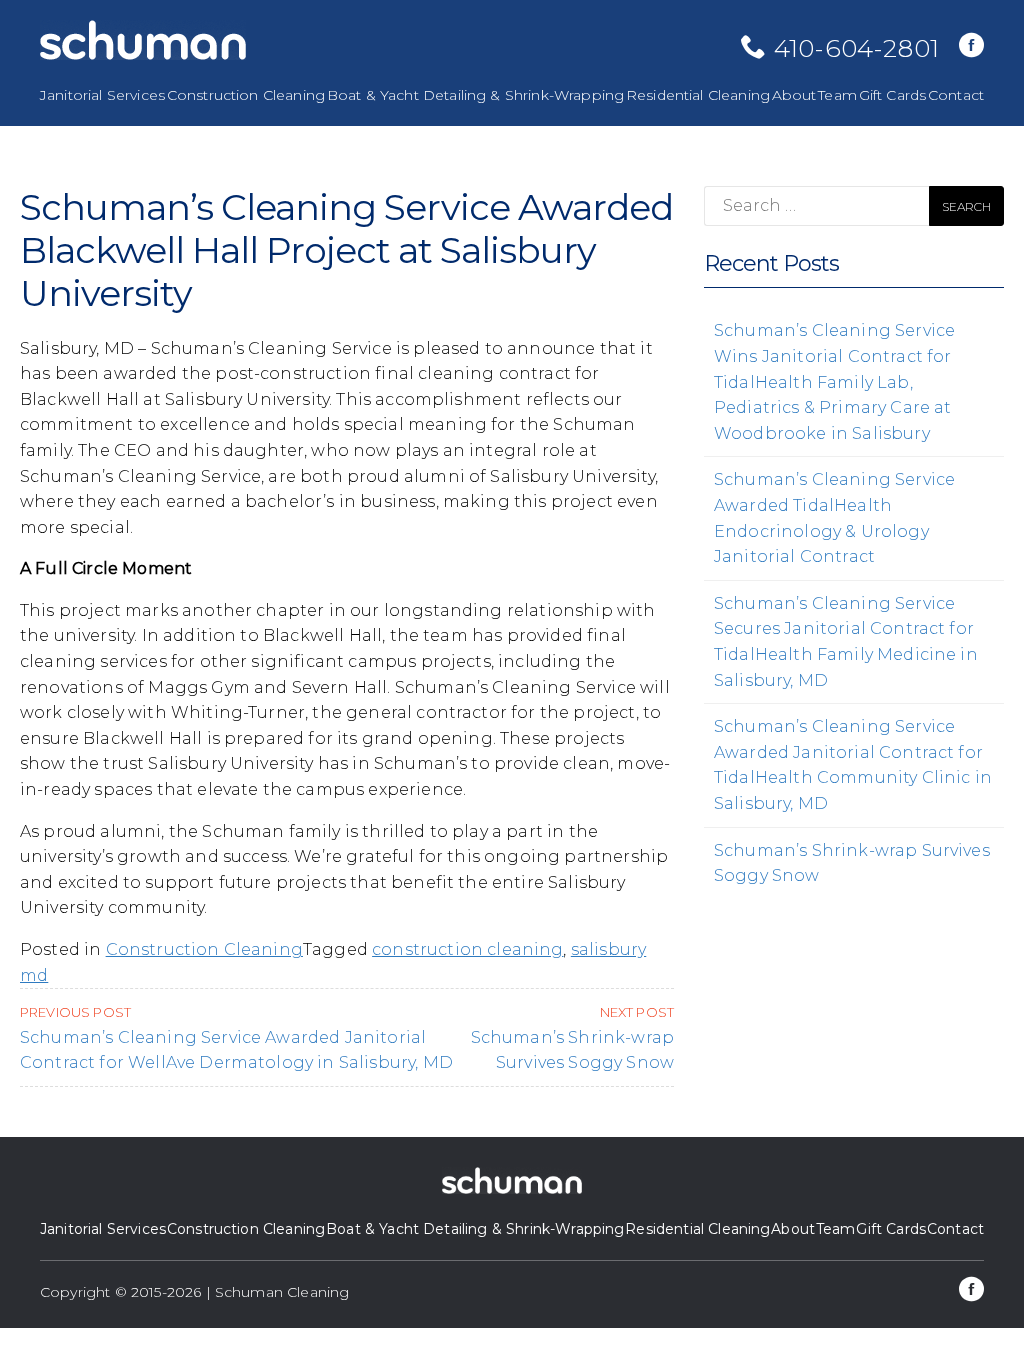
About (794, 95)
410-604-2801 (856, 48)
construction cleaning (467, 949)
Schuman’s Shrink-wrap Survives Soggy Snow (572, 1038)
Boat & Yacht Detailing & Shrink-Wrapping (475, 95)
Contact (956, 95)
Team (837, 95)
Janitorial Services (102, 95)
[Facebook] (971, 47)
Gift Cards (893, 95)
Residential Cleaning (698, 95)
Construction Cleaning (246, 95)
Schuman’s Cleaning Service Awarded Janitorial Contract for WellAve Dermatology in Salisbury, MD (236, 1038)
